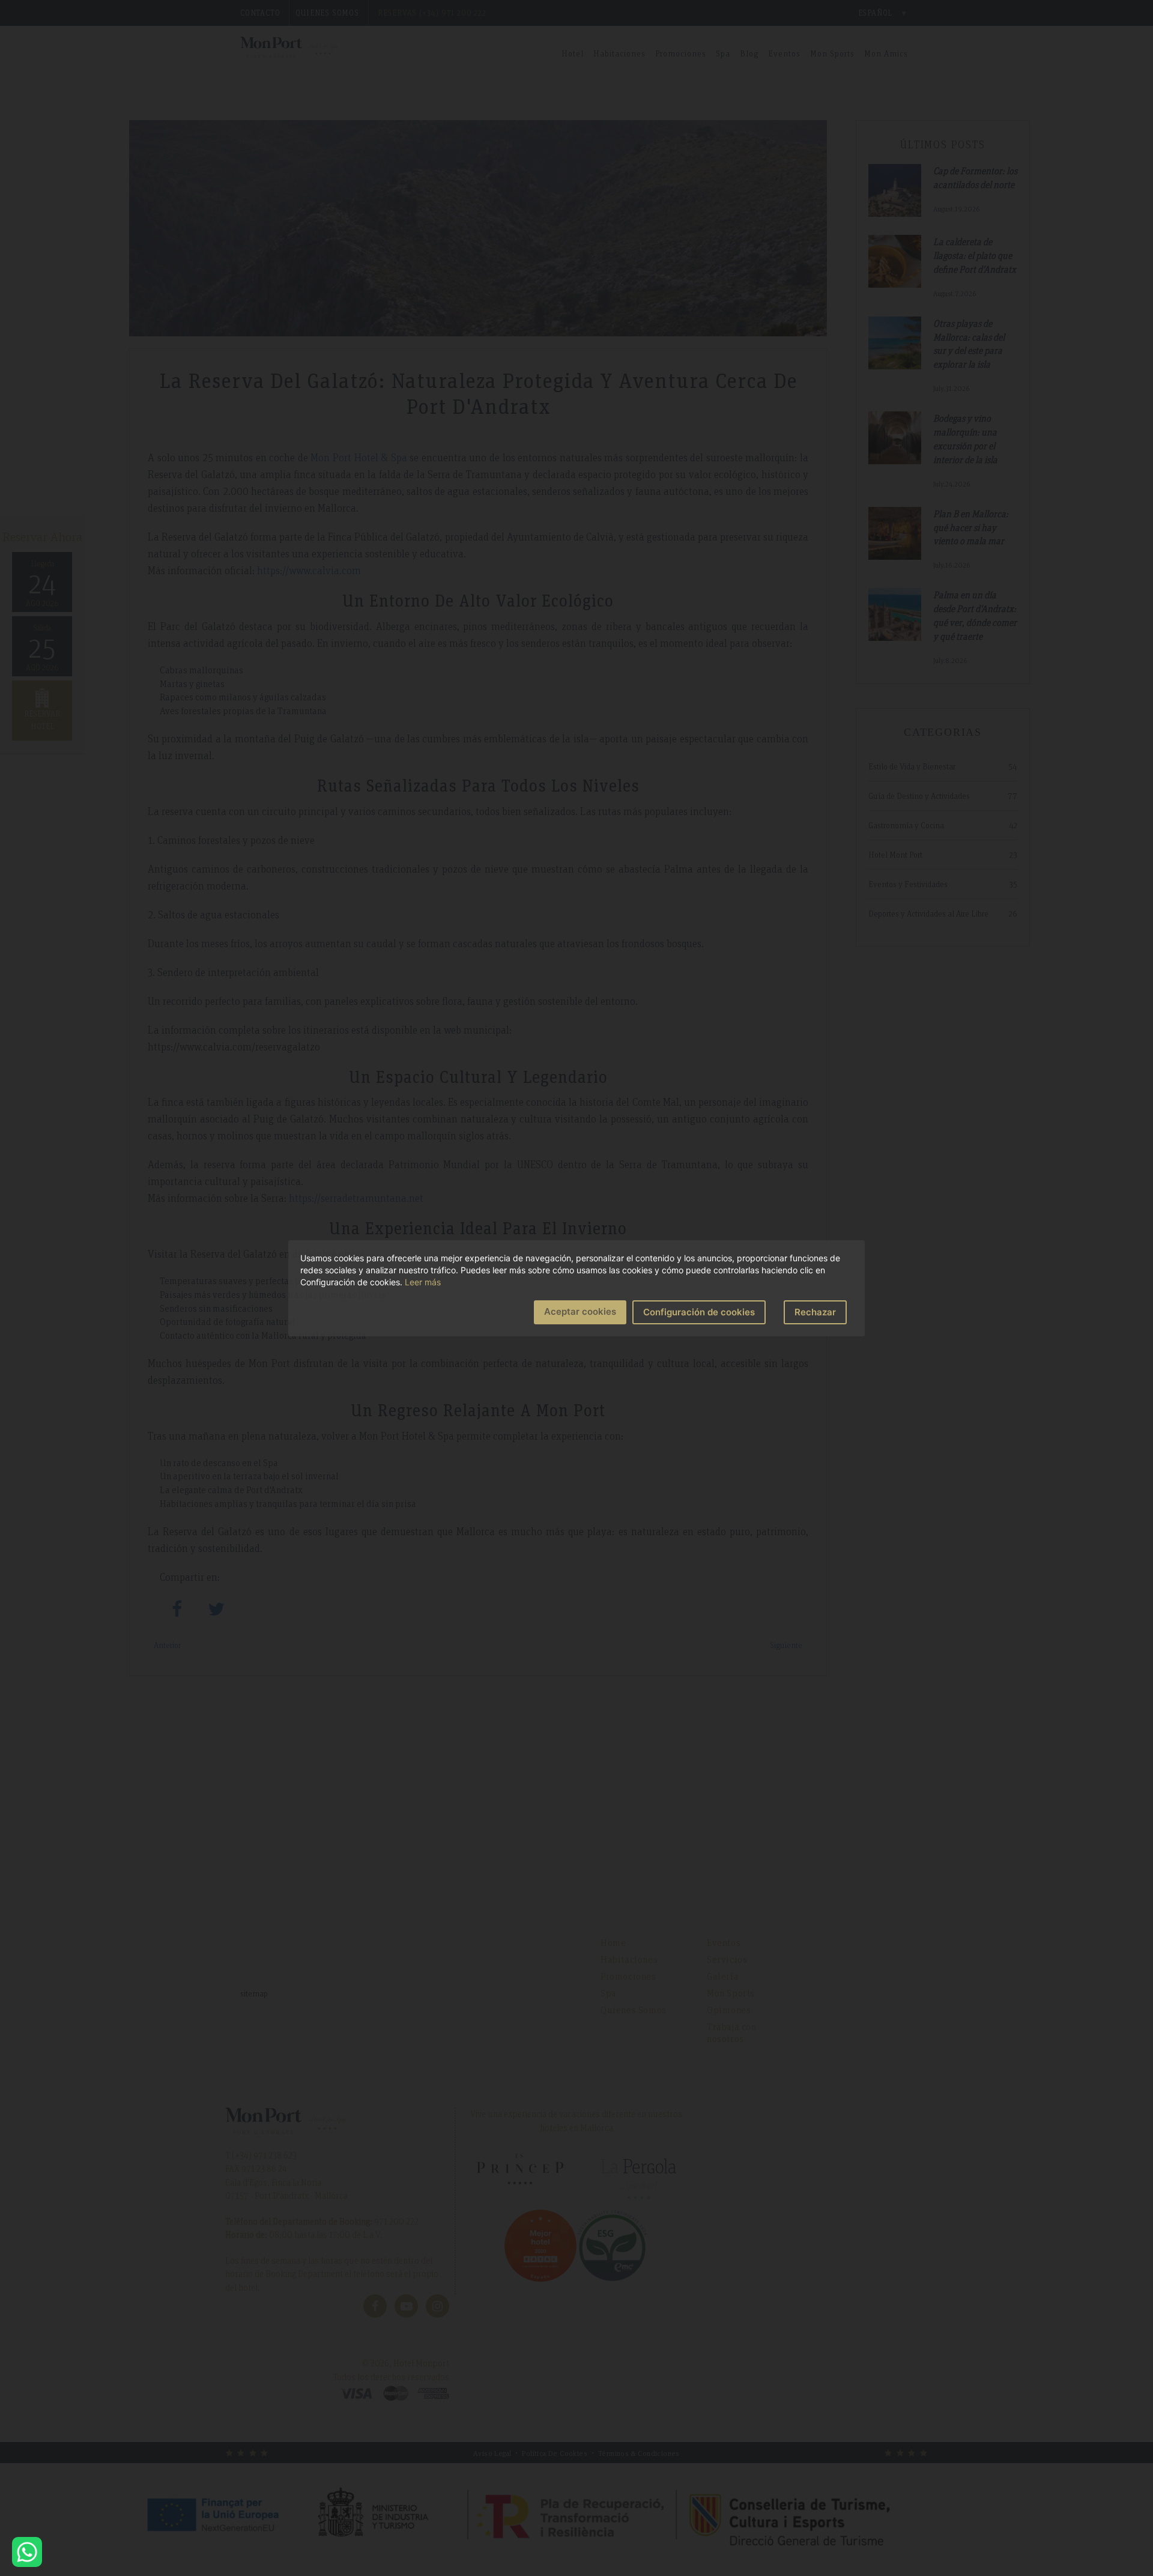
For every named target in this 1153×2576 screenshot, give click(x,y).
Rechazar (815, 1312)
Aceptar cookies (580, 1311)
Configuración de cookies (699, 1312)
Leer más (423, 1282)
